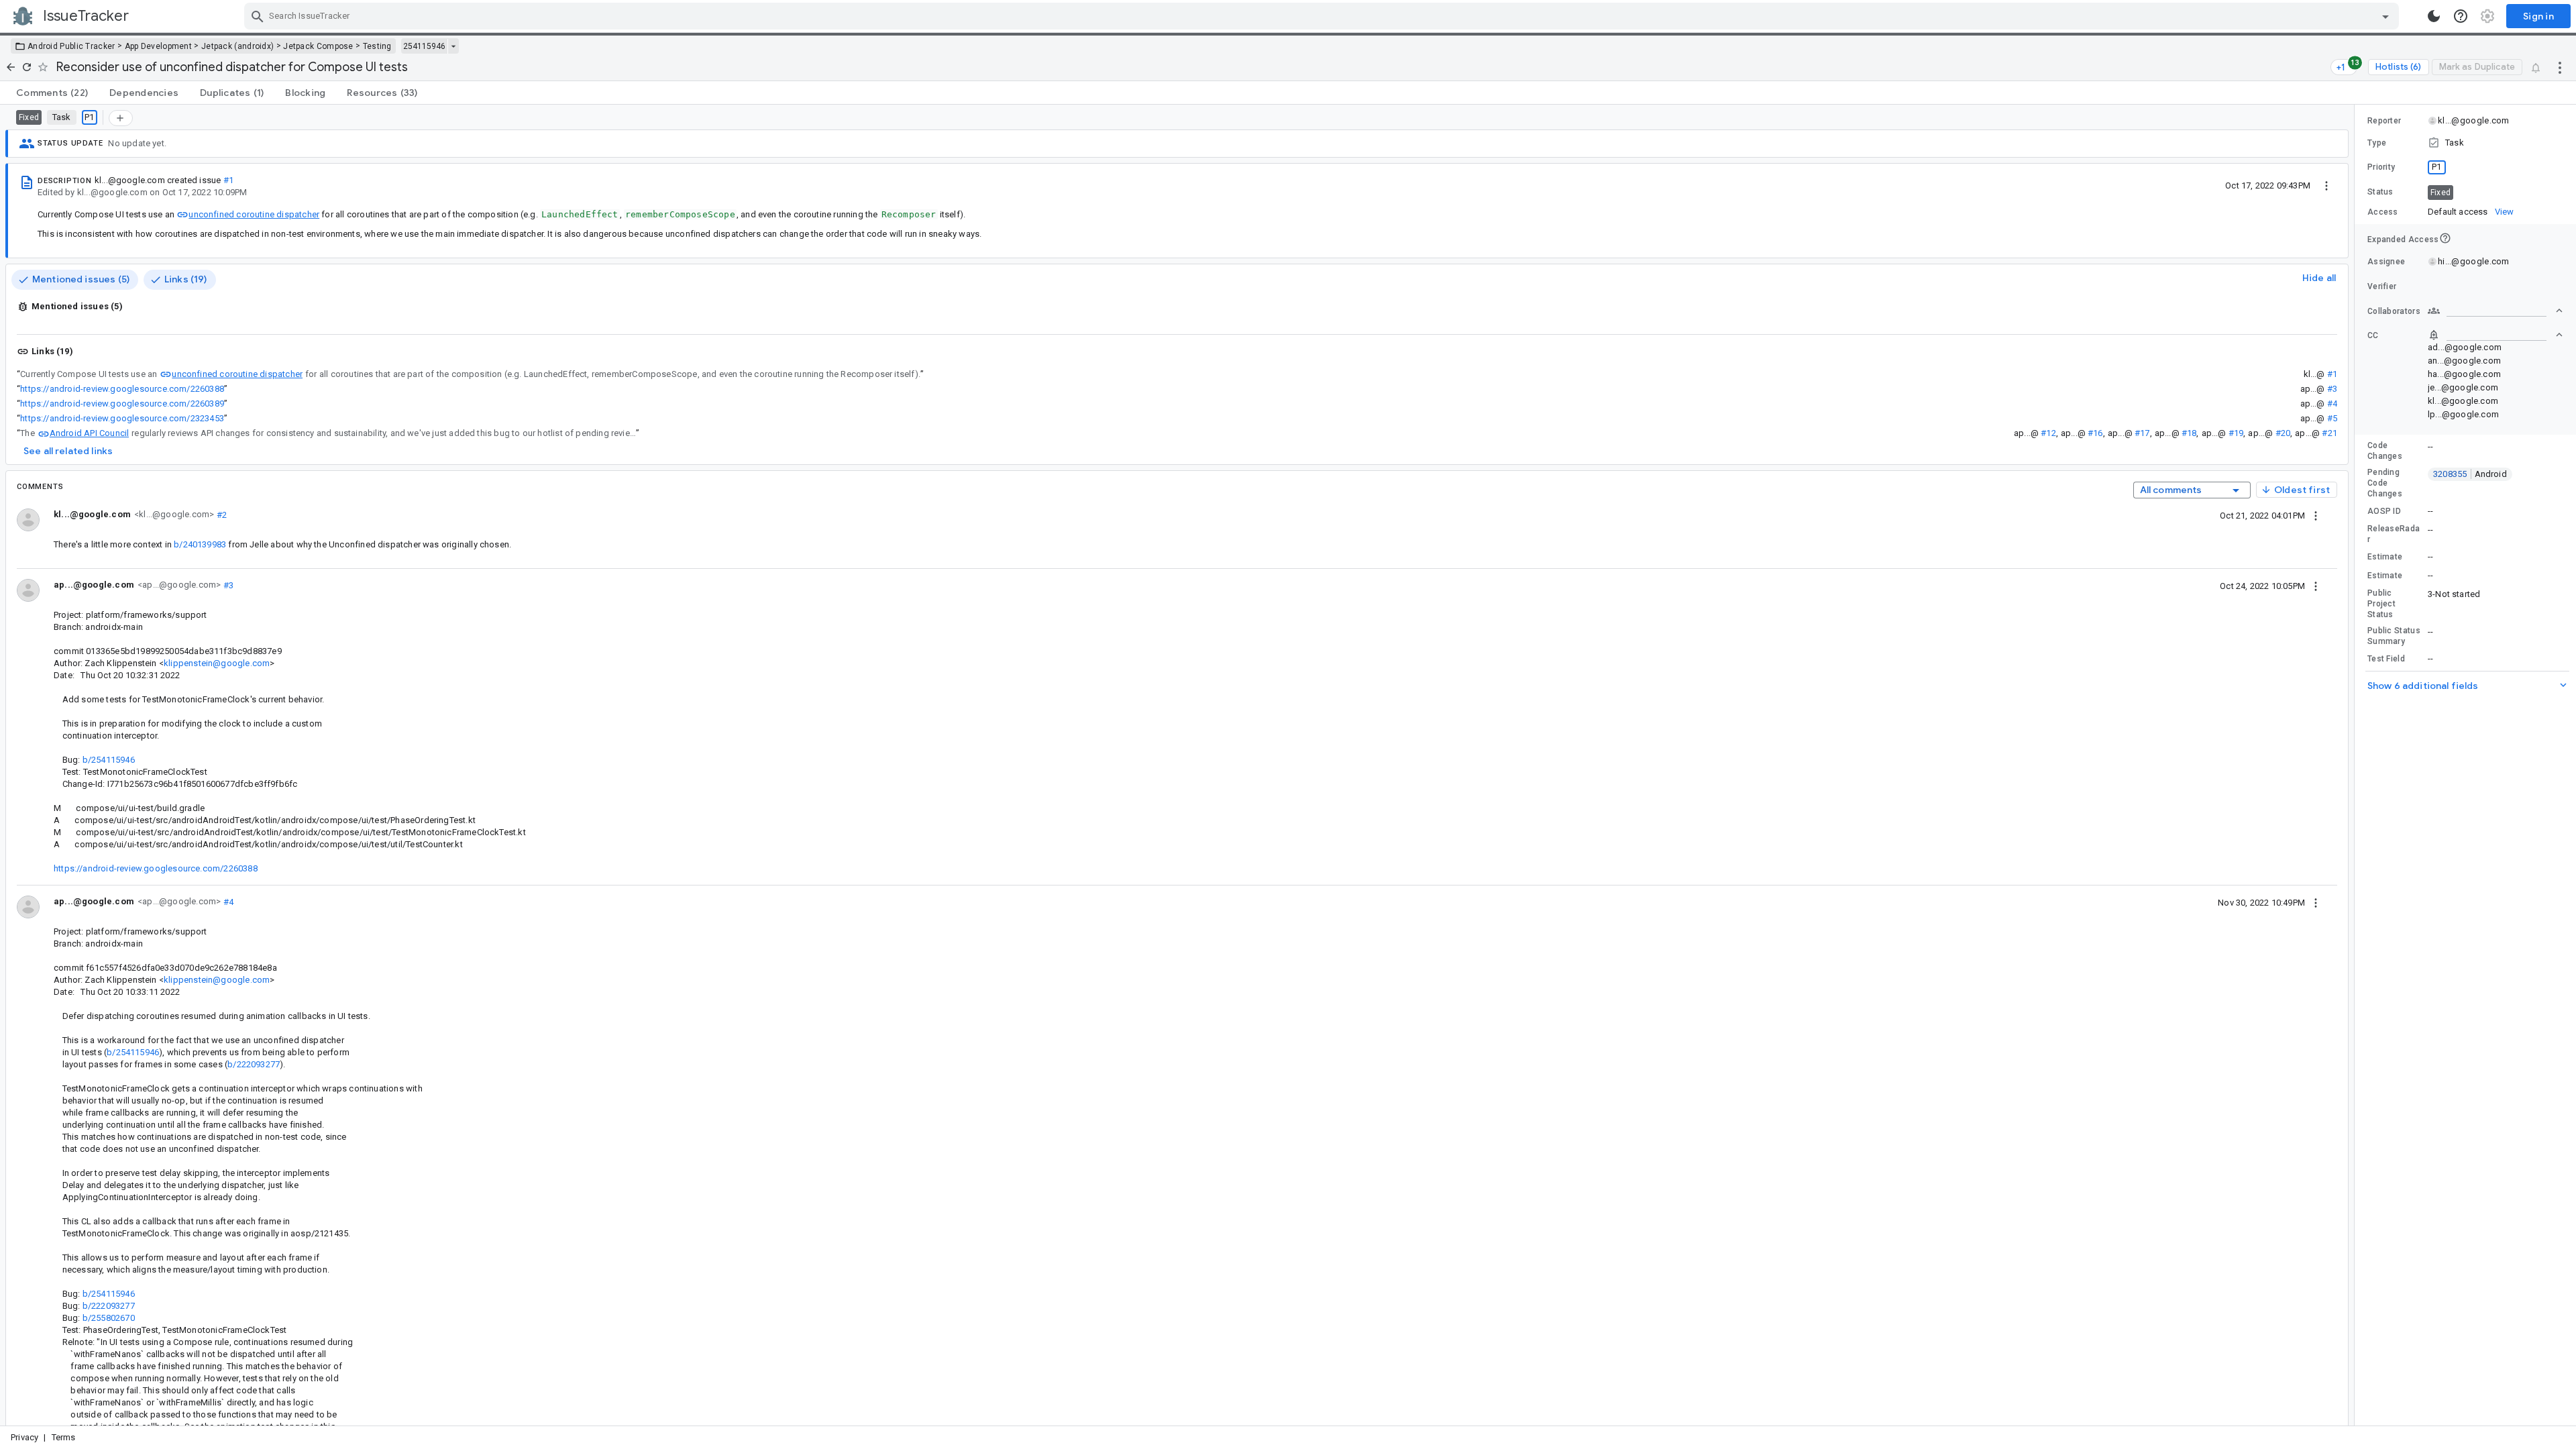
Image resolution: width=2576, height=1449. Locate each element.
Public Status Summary (2394, 636)
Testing (377, 46)
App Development (159, 46)
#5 (2332, 418)
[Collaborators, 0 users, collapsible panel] (2495, 311)
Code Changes (2385, 451)
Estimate (2385, 557)
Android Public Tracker (71, 46)
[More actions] (2560, 67)
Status (2380, 192)
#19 (2236, 433)
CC (2373, 335)
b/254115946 (109, 760)
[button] (2465, 143)
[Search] (258, 16)
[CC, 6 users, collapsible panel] (2495, 335)
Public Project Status (2381, 604)
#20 (2283, 433)
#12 (2048, 433)
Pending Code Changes (2385, 483)
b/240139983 (200, 544)
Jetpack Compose (318, 46)
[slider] (2357, 765)
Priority (2381, 167)
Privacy (24, 1437)
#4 (2332, 404)
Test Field (2386, 659)
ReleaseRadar (2394, 534)
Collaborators (2394, 311)
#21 (2329, 433)
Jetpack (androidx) (237, 46)
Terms (64, 1437)
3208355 (2470, 474)
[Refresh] (27, 67)
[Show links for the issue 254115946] (453, 46)
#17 (2142, 433)
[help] (2461, 16)
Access (2383, 212)
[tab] (52, 93)
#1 (228, 180)
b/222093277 (254, 1064)
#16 (2095, 433)
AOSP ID (2384, 511)
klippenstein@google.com (217, 663)
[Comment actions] (2316, 515)
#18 (2189, 433)
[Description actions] (2326, 185)
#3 (2332, 389)
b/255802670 (109, 1318)
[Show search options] (2385, 16)
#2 (220, 514)
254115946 (424, 46)
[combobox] (1323, 16)
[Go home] (11, 67)
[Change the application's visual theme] (2434, 16)
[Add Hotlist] (121, 118)
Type (2377, 143)
